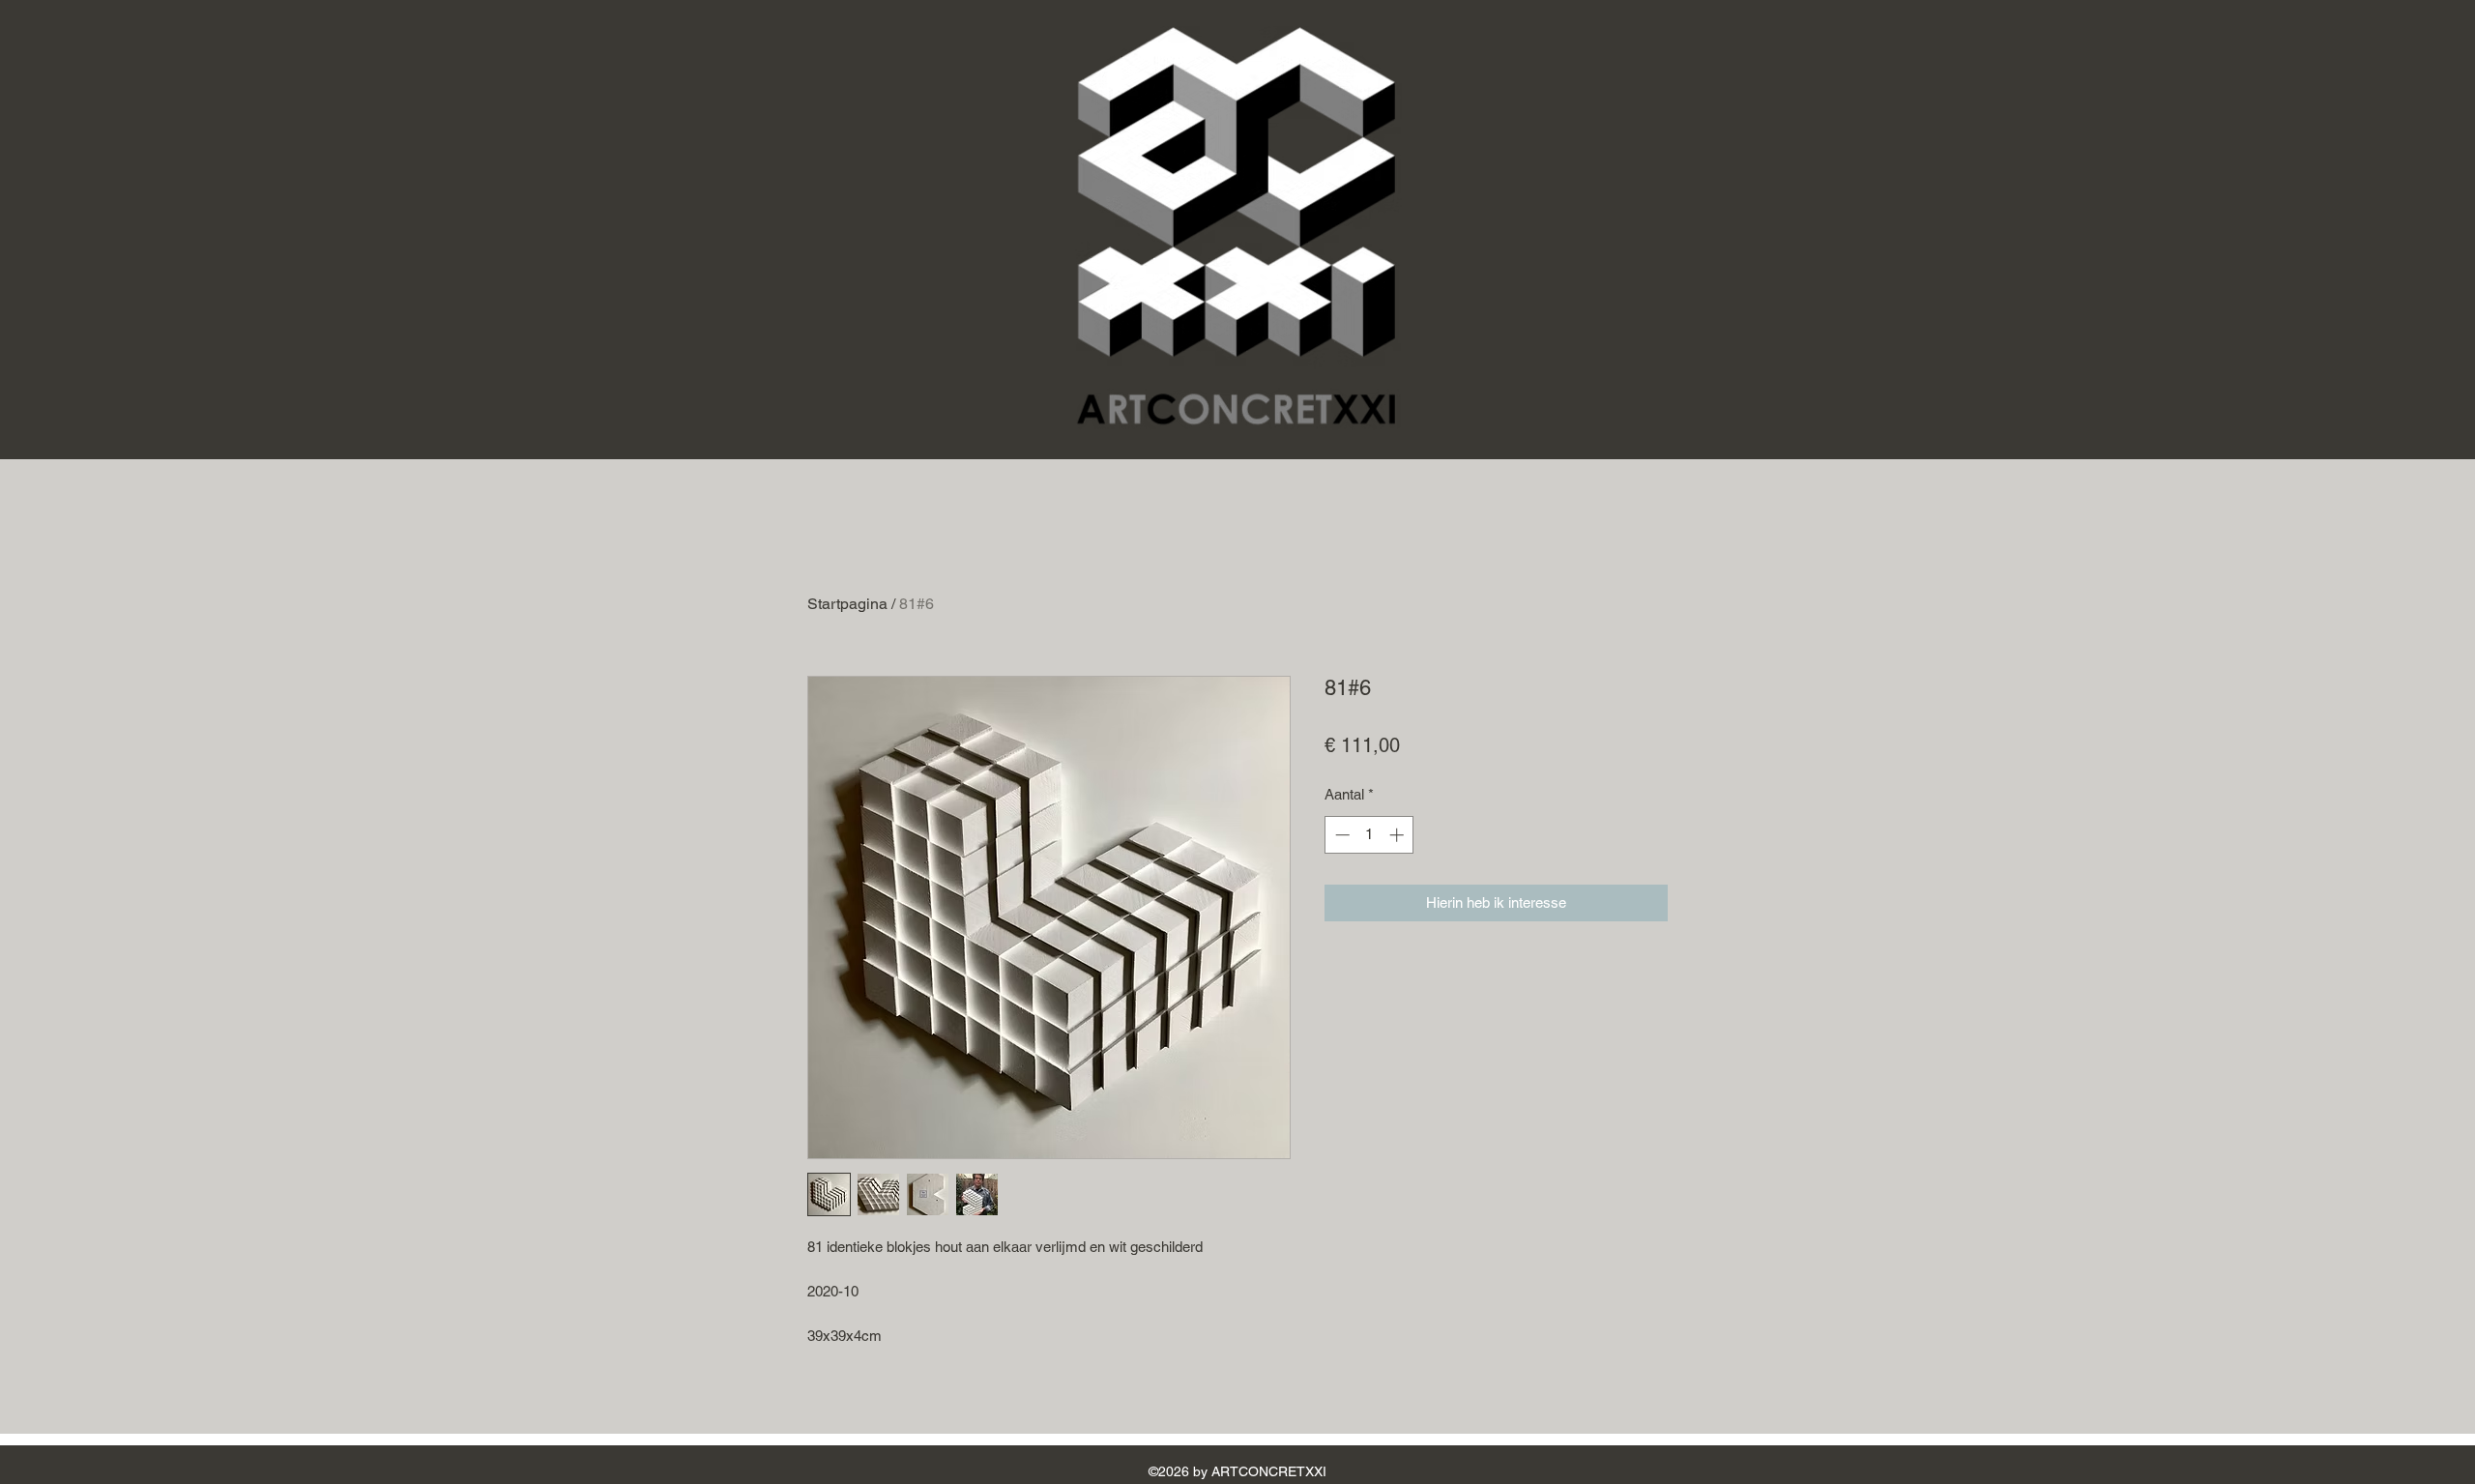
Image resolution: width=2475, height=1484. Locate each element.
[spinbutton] (1369, 835)
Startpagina (847, 604)
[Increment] (1398, 835)
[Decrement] (1340, 835)
